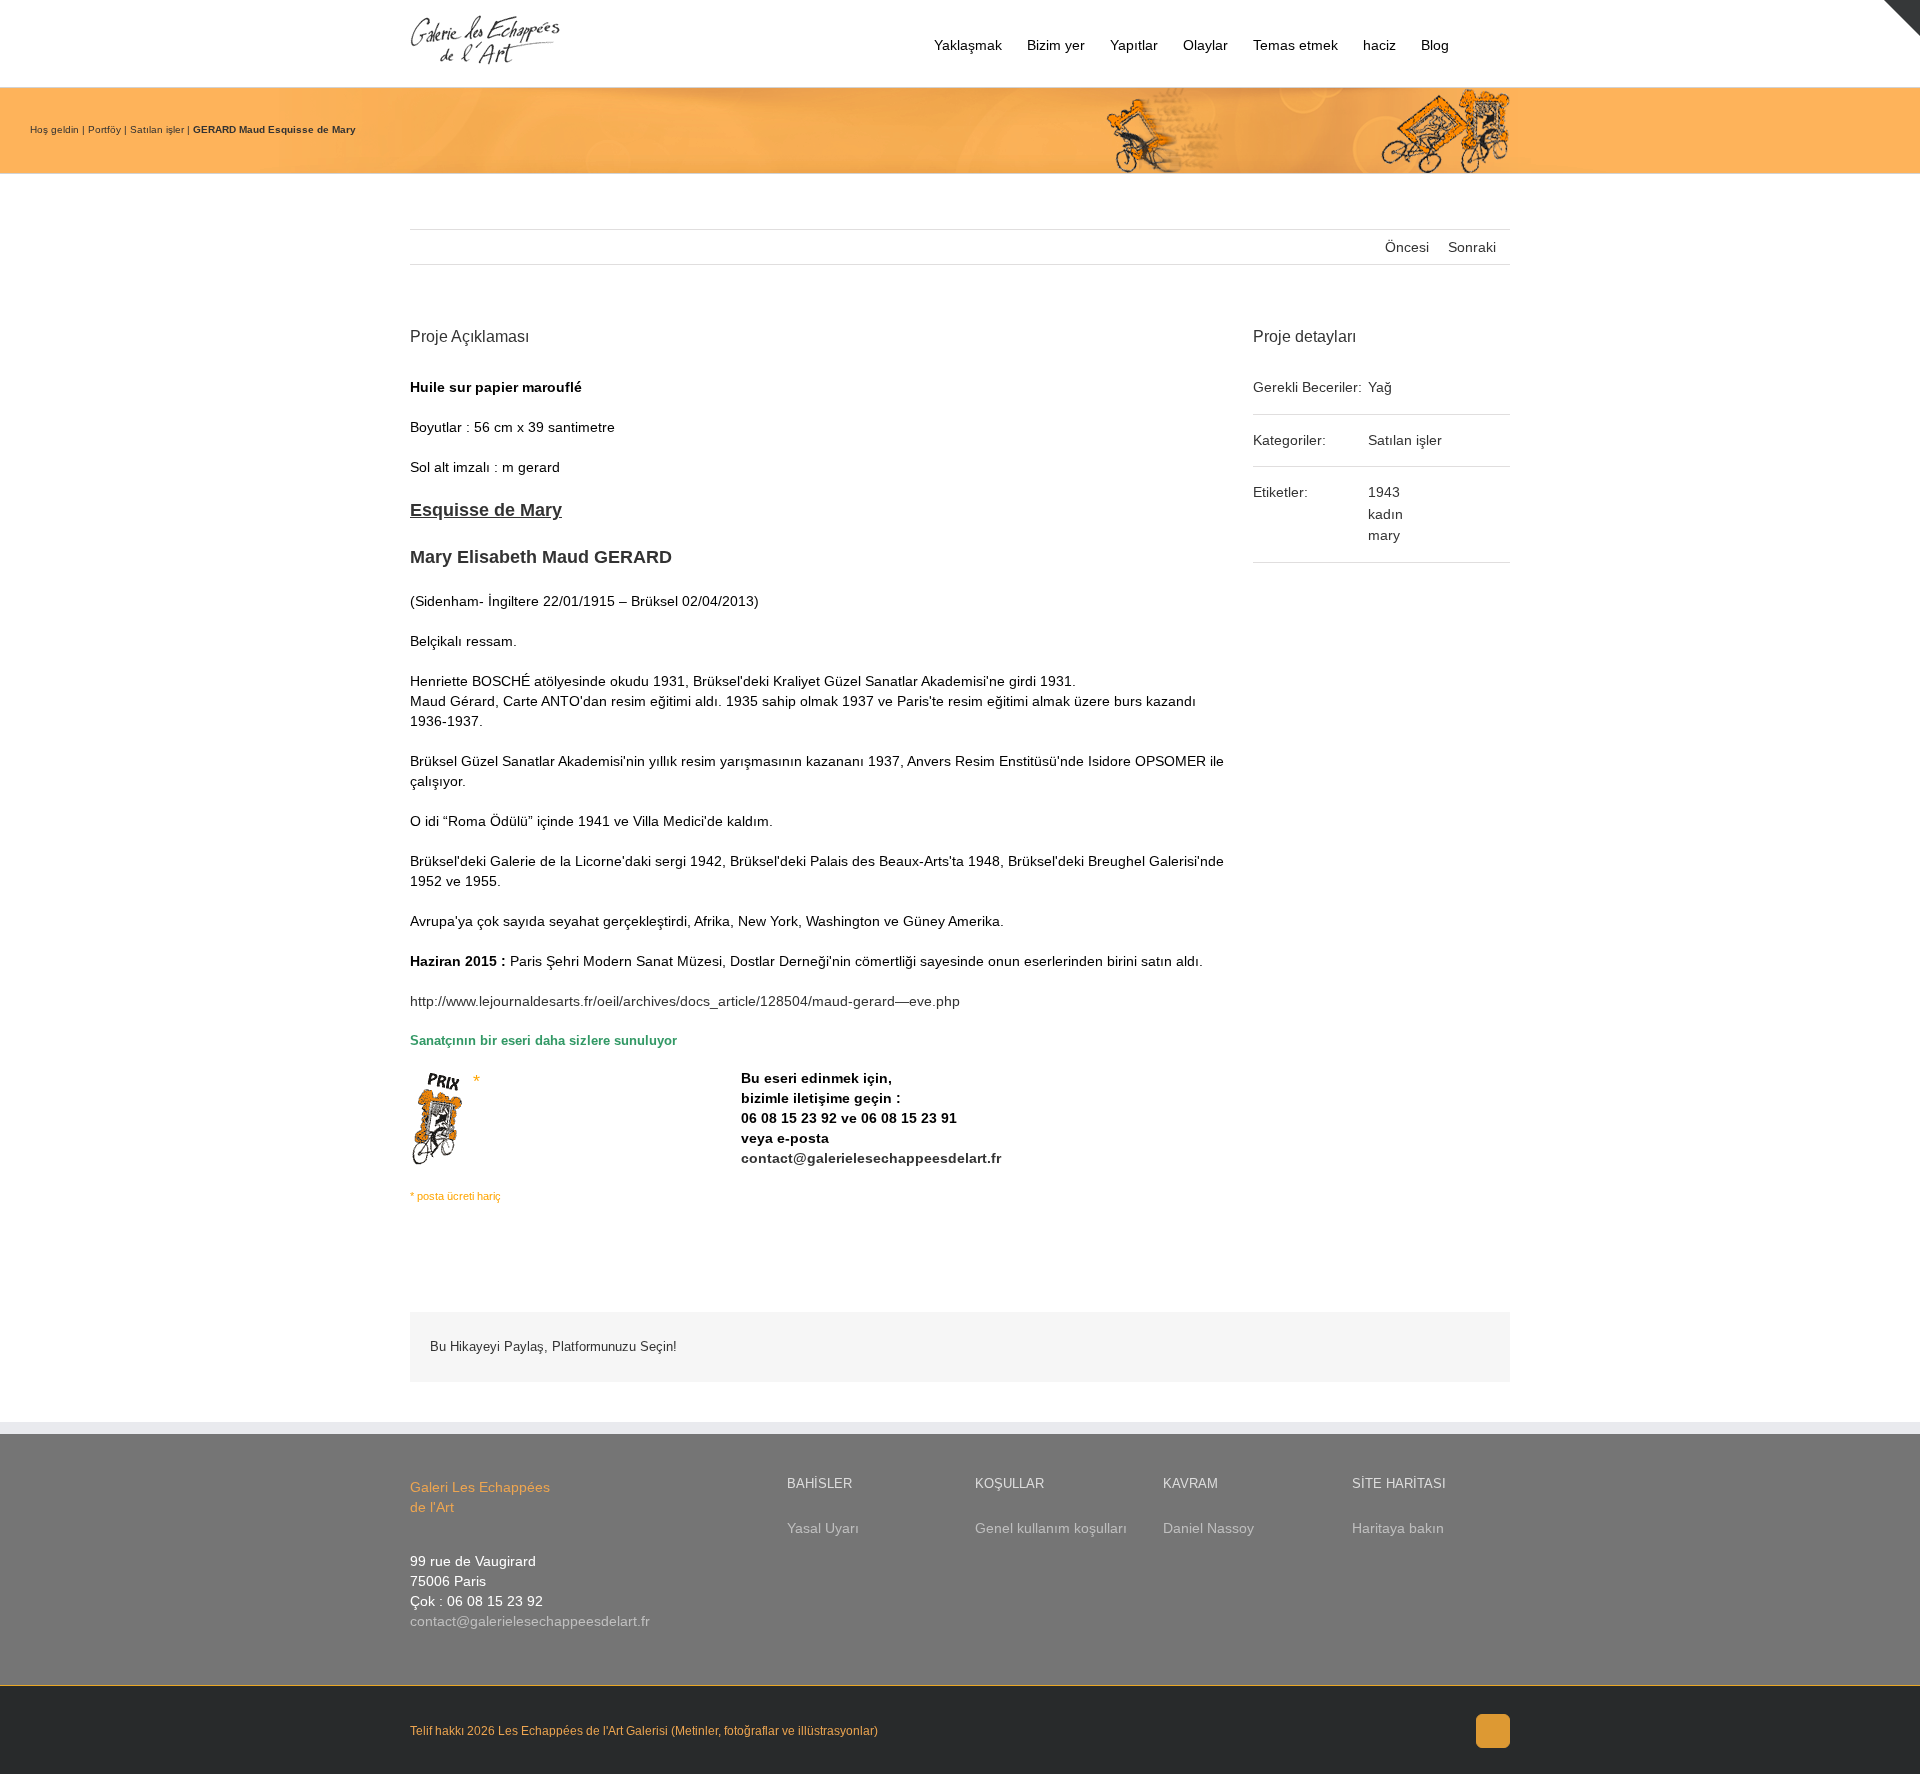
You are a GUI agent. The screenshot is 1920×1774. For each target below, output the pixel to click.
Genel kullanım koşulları (1051, 1528)
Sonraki (1472, 247)
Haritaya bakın (1398, 1528)
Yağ (1380, 387)
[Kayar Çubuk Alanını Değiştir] (1902, 18)
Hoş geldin (54, 129)
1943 (1384, 492)
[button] (1479, 43)
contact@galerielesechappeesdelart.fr (871, 1158)
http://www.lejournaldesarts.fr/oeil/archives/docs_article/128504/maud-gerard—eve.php (685, 1001)
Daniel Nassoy (1208, 1528)
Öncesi (1407, 247)
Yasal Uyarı (823, 1528)
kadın (1385, 514)
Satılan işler (157, 129)
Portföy (104, 129)
